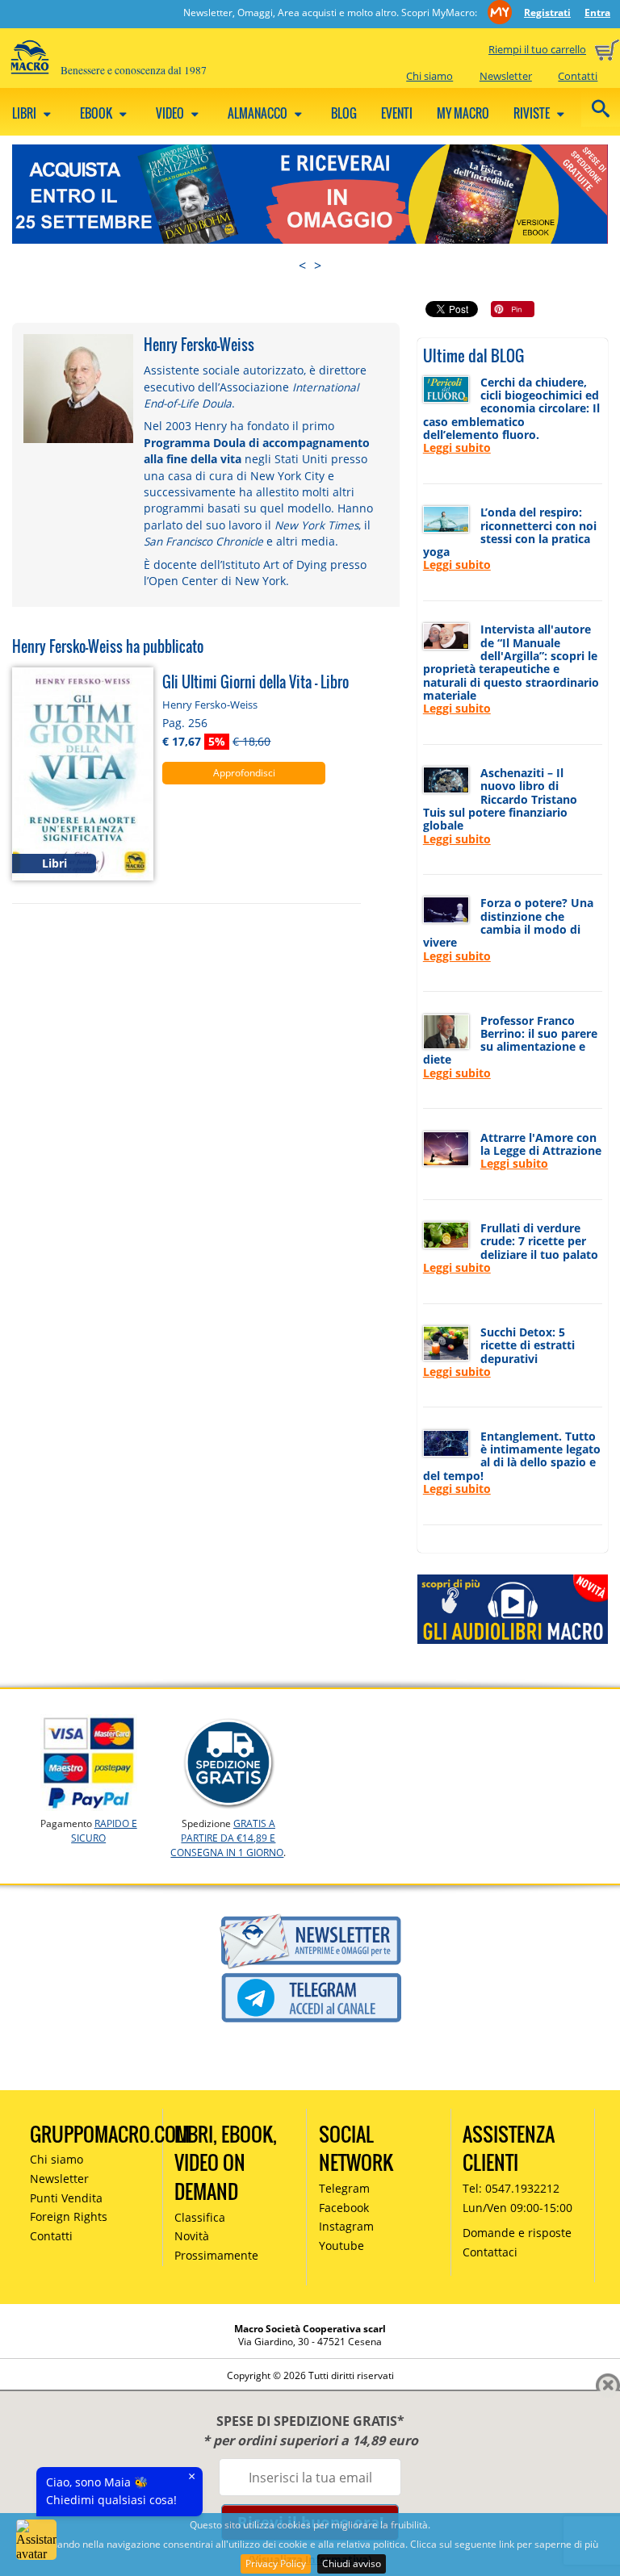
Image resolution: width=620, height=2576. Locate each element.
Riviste (533, 113)
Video (171, 113)
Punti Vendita (66, 2198)
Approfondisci (244, 773)
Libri (25, 113)
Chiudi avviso (352, 2563)
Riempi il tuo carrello (537, 49)
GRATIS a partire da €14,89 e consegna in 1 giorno (227, 1838)
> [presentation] (318, 266)
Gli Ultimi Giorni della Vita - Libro (256, 682)
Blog (344, 113)
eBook (97, 113)
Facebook (344, 2208)
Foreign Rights (69, 2216)
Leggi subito (457, 447)
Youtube (341, 2246)
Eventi (397, 113)
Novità (192, 2236)
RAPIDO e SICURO (104, 1831)
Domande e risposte (517, 2233)
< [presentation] (302, 266)
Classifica (200, 2217)
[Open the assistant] (36, 2540)
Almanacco (259, 113)
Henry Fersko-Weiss (210, 705)
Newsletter (506, 76)
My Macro (463, 113)
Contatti (578, 76)
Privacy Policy (276, 2563)
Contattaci (490, 2252)
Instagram (346, 2226)
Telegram (344, 2188)
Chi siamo (429, 76)
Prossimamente (216, 2255)
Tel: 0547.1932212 (511, 2188)
